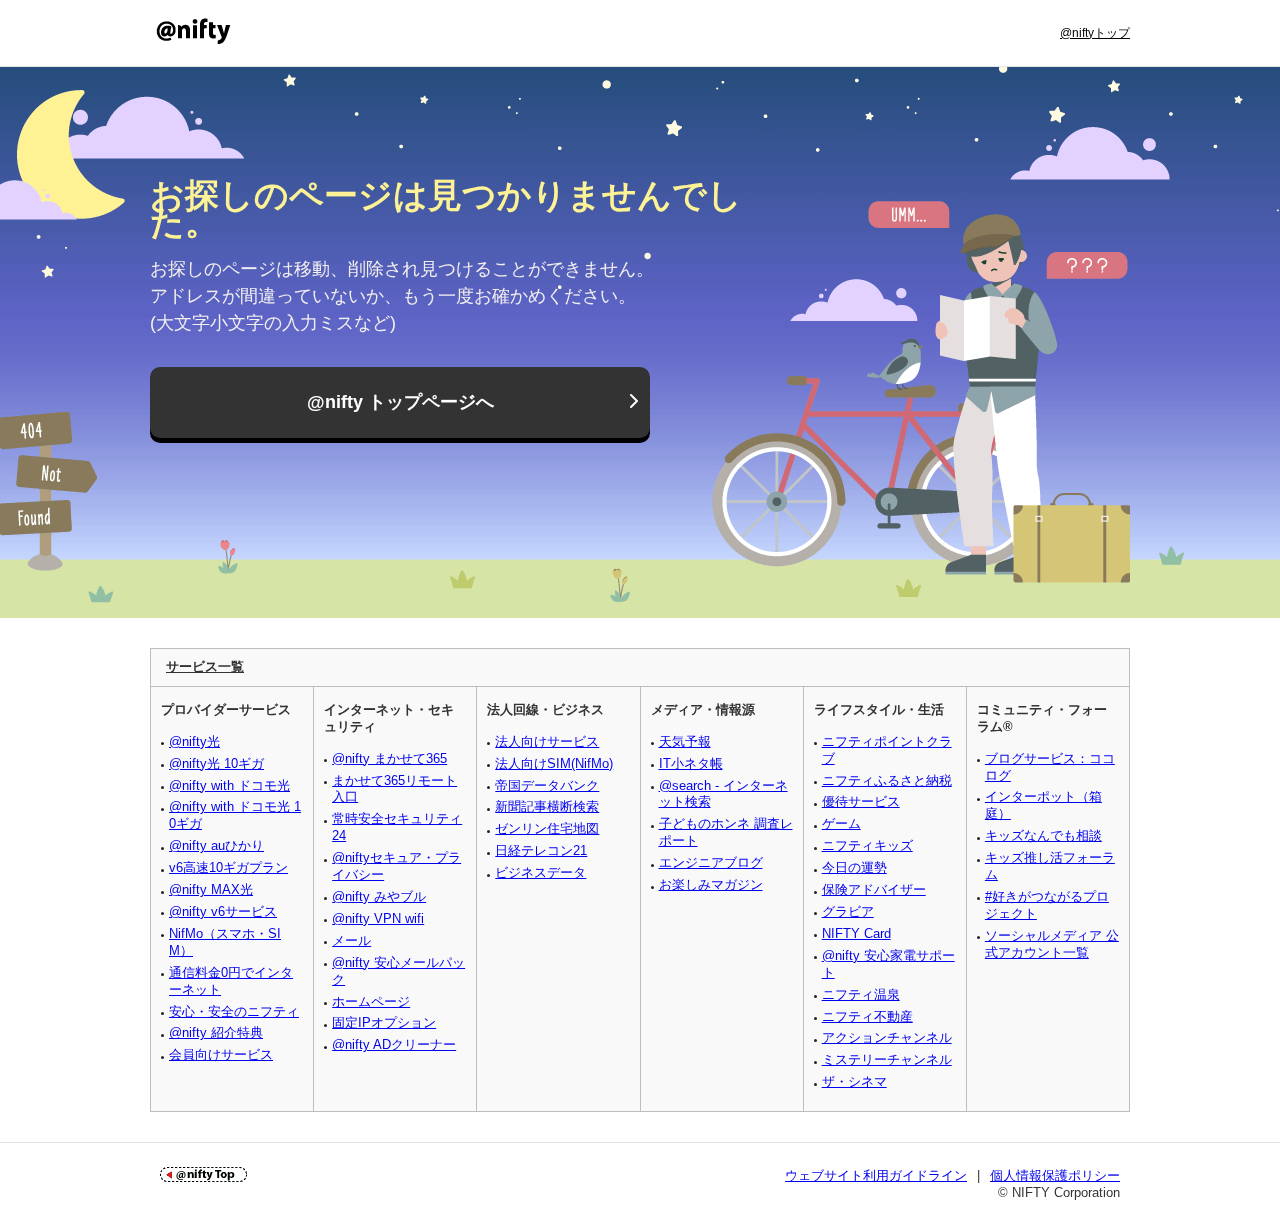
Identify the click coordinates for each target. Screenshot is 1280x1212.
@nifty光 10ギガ (216, 763)
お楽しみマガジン (711, 884)
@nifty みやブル (379, 896)
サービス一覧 (205, 666)
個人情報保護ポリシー (1055, 1175)
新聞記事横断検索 (547, 806)
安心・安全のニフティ (234, 1011)
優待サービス (861, 801)
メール (351, 940)
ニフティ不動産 (867, 1016)
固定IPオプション (384, 1022)
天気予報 (685, 741)
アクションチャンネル (887, 1037)
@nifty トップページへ (400, 402)
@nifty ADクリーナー (394, 1044)
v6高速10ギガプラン (228, 867)
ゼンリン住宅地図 (547, 828)
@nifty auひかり (216, 845)
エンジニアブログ (711, 862)
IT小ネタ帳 (691, 763)
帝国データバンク (547, 785)
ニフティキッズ (867, 845)
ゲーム (841, 823)
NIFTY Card (856, 933)
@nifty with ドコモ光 (229, 785)
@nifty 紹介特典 (216, 1032)
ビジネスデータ (540, 872)
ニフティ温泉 (861, 994)
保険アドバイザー (874, 889)
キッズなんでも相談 (1043, 835)
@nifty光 (194, 741)
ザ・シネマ (854, 1081)
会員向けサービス (221, 1054)
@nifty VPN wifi (378, 918)
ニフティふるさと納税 (887, 780)
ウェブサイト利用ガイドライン (876, 1175)
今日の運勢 (854, 867)
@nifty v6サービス (223, 911)
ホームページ (371, 1001)
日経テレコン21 (541, 850)
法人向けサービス (547, 741)
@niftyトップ (1095, 33)
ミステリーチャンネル (887, 1059)
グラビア (848, 911)
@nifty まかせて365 (389, 758)
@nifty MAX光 (211, 889)
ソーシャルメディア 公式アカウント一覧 (1052, 944)
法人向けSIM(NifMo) (554, 763)
